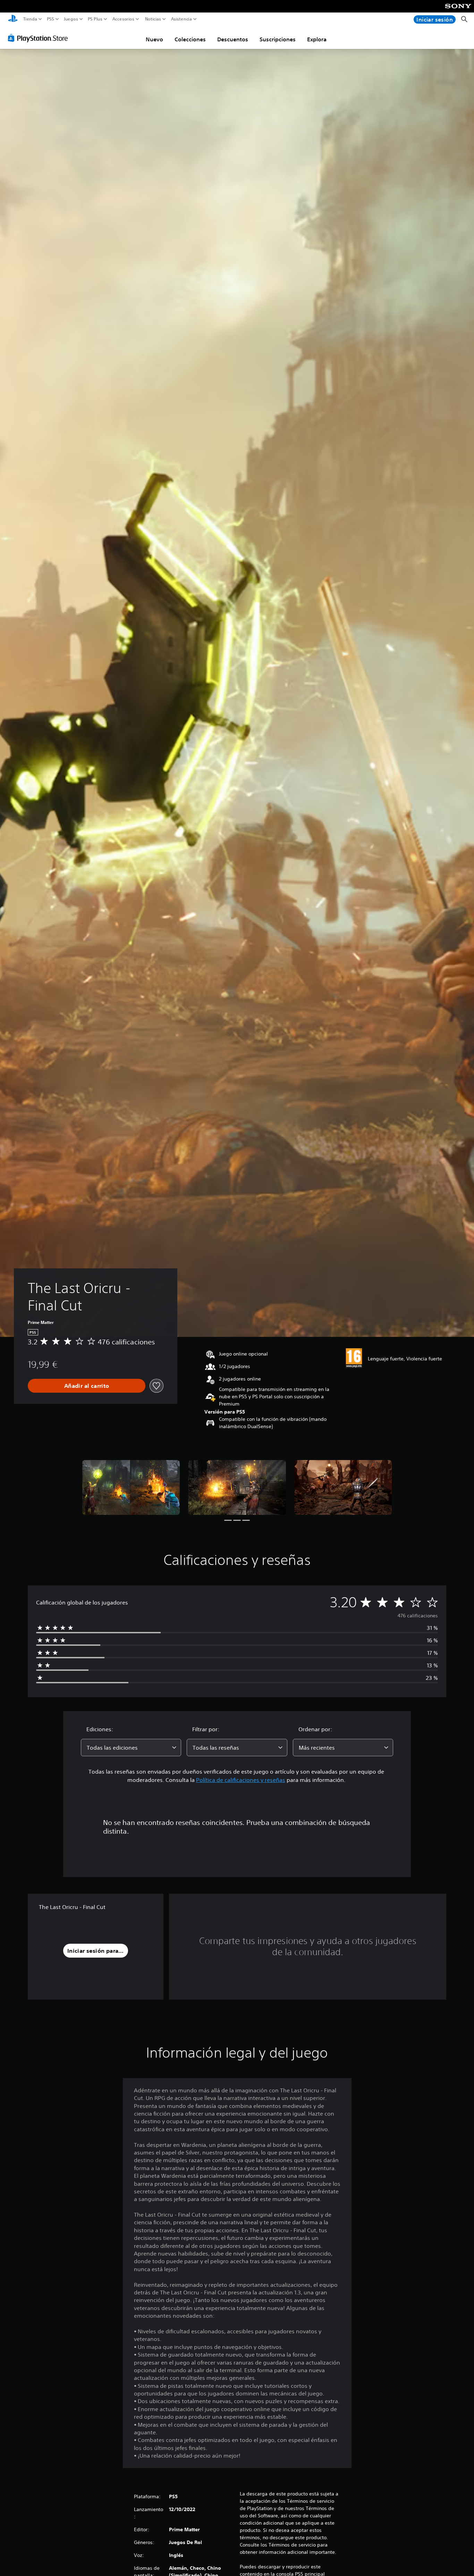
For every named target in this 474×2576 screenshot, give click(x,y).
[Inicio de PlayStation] (13, 19)
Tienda (30, 19)
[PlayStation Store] (40, 38)
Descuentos (233, 39)
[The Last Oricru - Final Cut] (131, 1487)
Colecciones (190, 39)
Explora (317, 39)
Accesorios (123, 19)
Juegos (71, 19)
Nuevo (154, 39)
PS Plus (95, 19)
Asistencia (181, 19)
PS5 (50, 19)
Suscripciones (278, 39)
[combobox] (131, 1748)
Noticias (153, 19)
